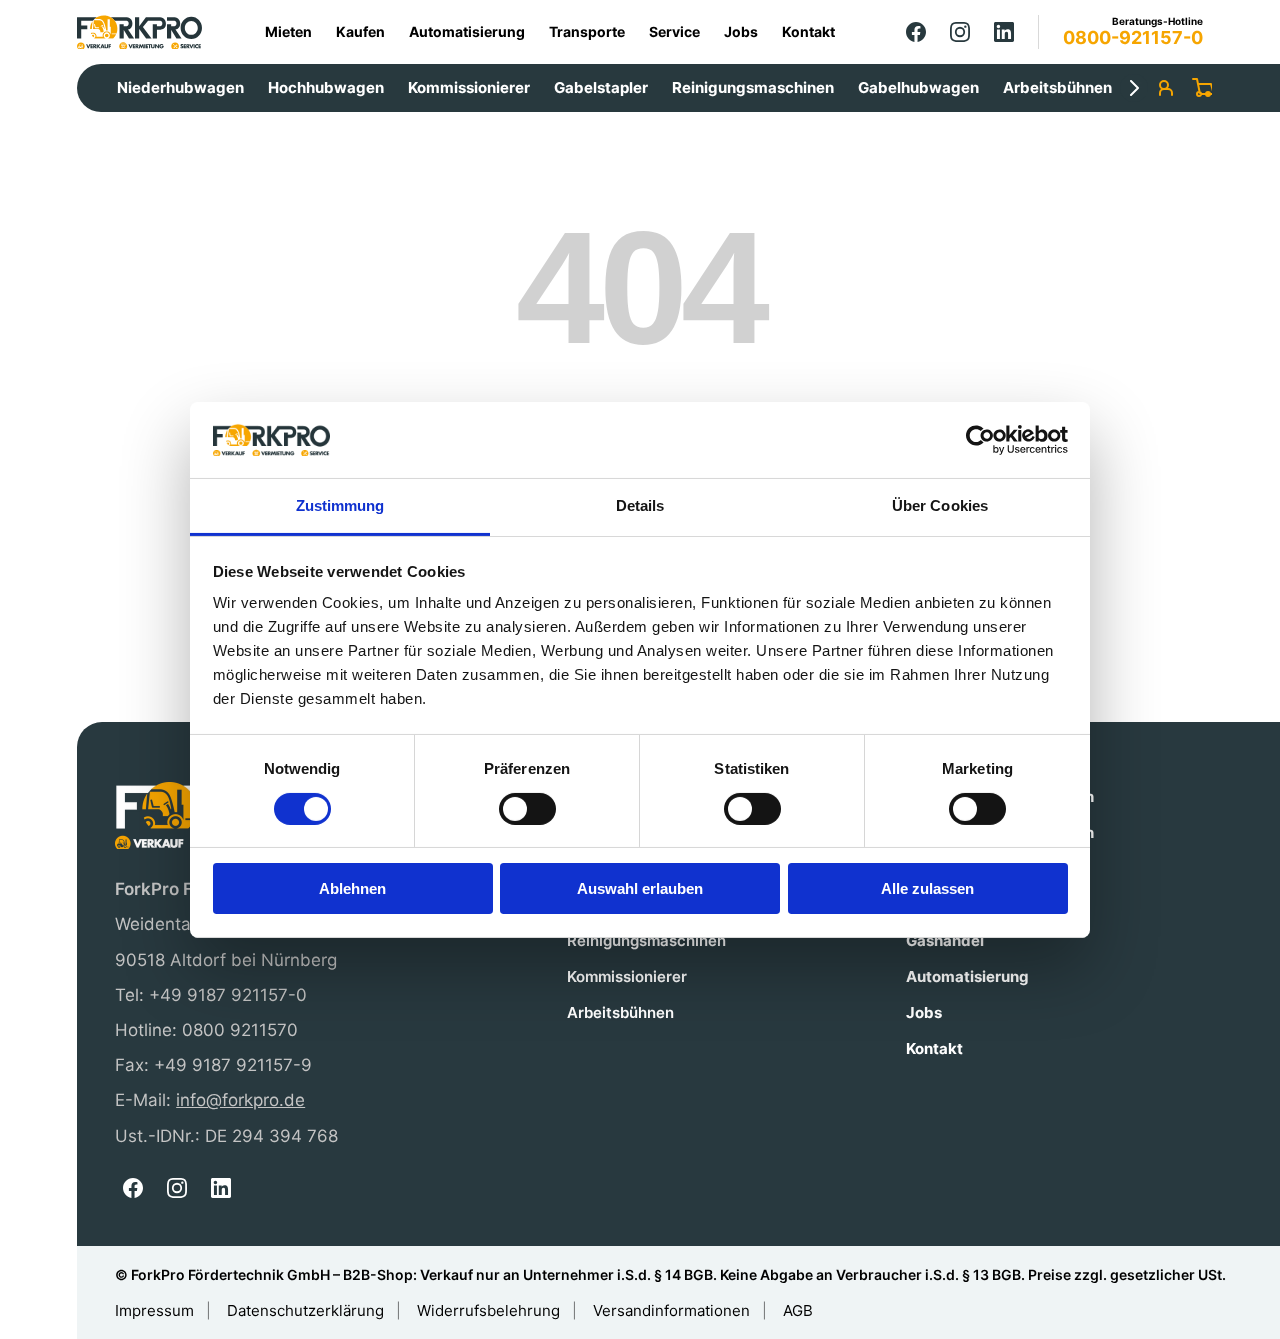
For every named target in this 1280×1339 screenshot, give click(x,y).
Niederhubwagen (180, 87)
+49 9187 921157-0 (228, 995)
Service (674, 31)
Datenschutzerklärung (305, 1310)
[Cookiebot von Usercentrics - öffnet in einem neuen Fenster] (980, 440)
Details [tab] (640, 505)
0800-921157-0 (1133, 37)
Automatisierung (467, 31)
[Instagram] (960, 32)
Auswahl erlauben (640, 888)
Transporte (587, 31)
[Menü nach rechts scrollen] (1134, 88)
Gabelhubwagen (918, 87)
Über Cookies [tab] (940, 505)
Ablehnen (352, 888)
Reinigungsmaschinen (753, 87)
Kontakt (808, 31)
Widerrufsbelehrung (488, 1310)
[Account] (1166, 88)
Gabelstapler (601, 87)
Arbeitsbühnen (1057, 87)
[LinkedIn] (1004, 32)
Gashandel (945, 940)
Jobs (741, 31)
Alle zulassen (927, 888)
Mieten (288, 31)
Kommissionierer (469, 87)
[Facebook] (916, 32)
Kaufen (360, 31)
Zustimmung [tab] (340, 505)
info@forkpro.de (240, 1100)
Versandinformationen (671, 1310)
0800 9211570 (240, 1030)
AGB (798, 1310)
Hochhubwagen (326, 87)
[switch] (527, 809)
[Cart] (1202, 88)
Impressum (154, 1310)
